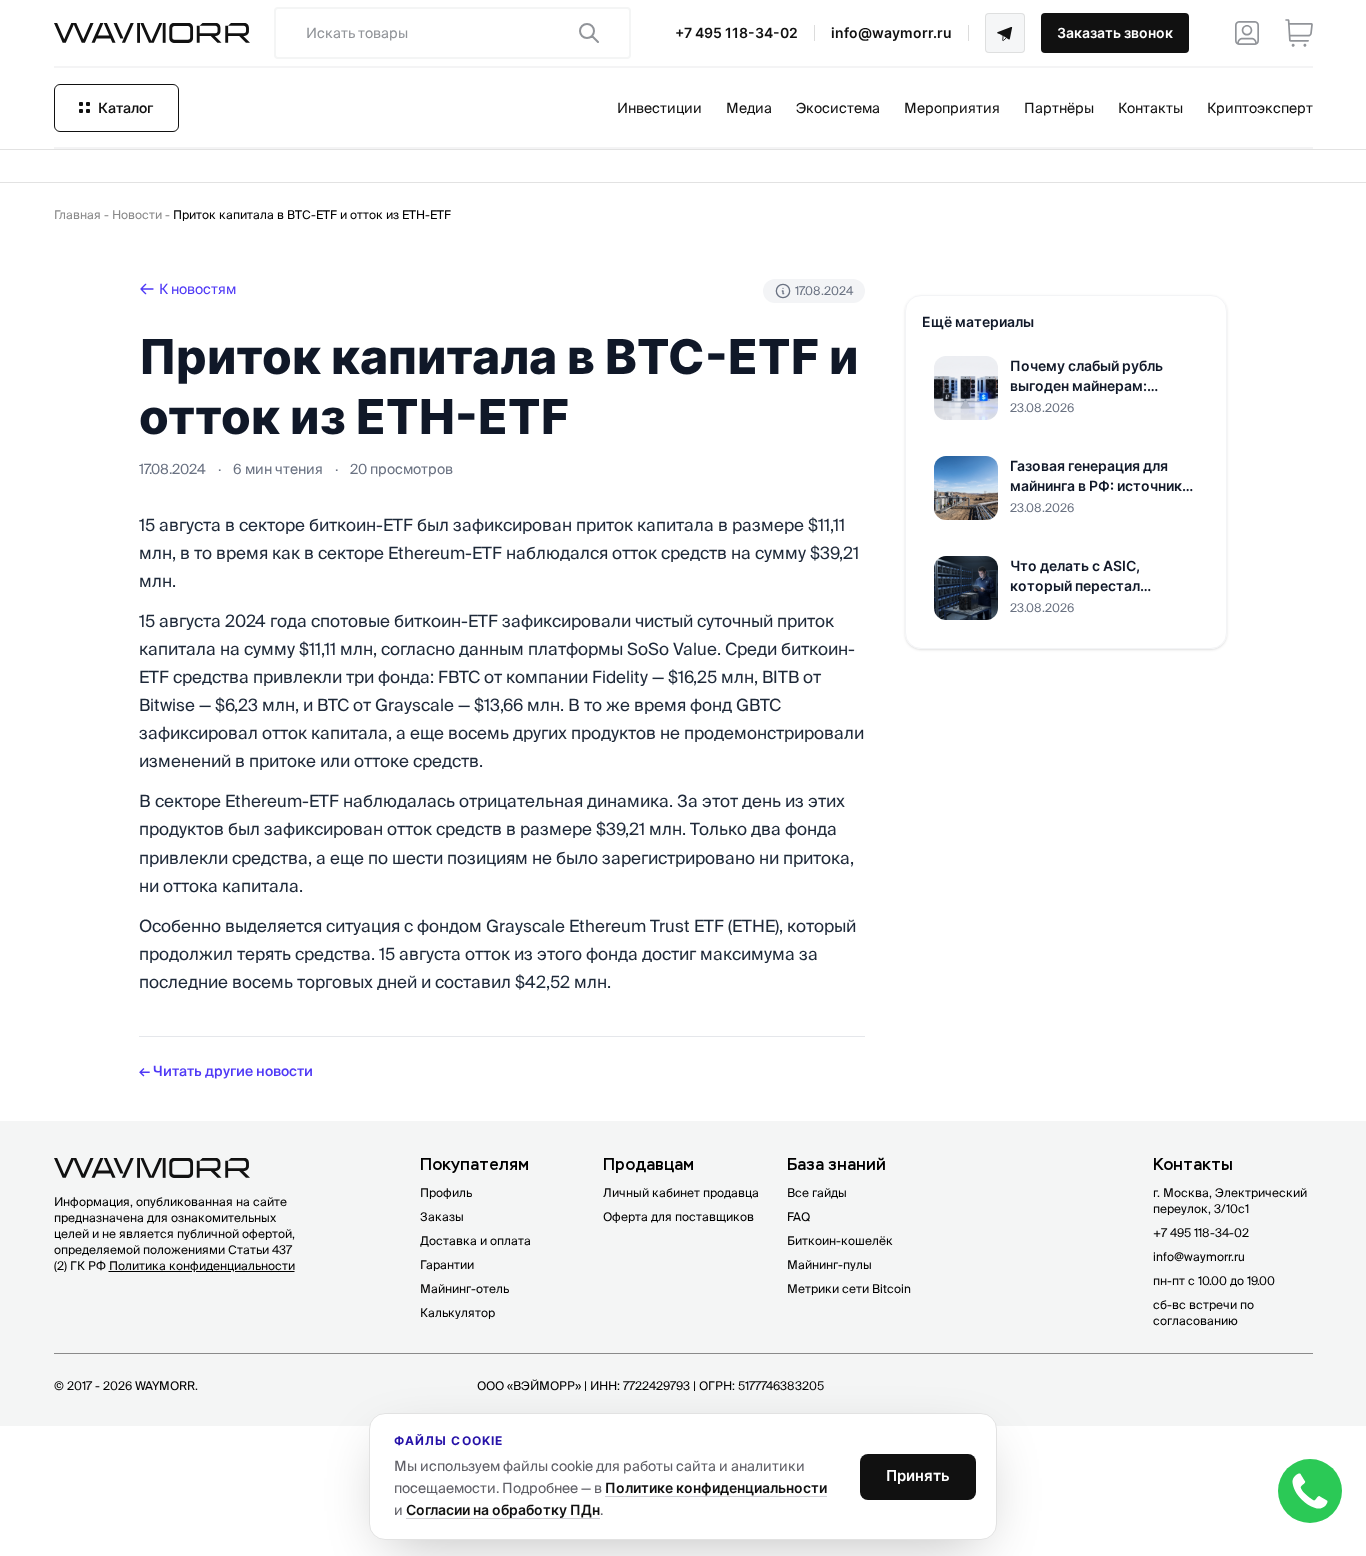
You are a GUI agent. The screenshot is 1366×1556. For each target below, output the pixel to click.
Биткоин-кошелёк (840, 1240)
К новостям (197, 289)
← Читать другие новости (226, 1071)
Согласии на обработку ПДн (503, 1509)
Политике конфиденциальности (716, 1487)
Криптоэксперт (1260, 108)
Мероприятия (952, 108)
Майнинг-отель (464, 1288)
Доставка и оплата (475, 1240)
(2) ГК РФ (174, 1265)
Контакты (1150, 108)
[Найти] (589, 33)
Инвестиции (659, 108)
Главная (77, 214)
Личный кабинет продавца (681, 1192)
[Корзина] (1299, 33)
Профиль (446, 1192)
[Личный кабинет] (1247, 33)
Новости (137, 214)
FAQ (798, 1216)
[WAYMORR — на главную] (152, 33)
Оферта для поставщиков (678, 1216)
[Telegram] (1005, 33)
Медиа (749, 108)
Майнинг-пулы (829, 1264)
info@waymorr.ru (891, 32)
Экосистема (838, 108)
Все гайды (817, 1192)
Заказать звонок (1115, 32)
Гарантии (447, 1264)
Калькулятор (457, 1312)
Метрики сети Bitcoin (849, 1288)
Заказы (442, 1216)
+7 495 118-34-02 (736, 32)
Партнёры (1059, 108)
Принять (918, 1475)
